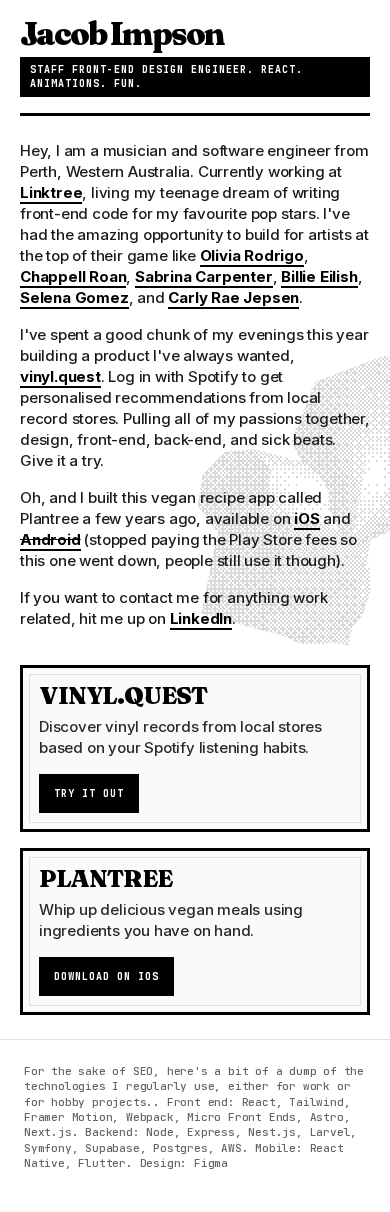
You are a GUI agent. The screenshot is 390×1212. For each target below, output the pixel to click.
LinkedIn (201, 618)
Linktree (51, 192)
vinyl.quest (60, 376)
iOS (306, 518)
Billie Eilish (319, 276)
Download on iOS (106, 976)
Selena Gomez (74, 297)
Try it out (89, 793)
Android (50, 539)
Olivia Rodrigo (252, 255)
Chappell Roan (73, 276)
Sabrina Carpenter (204, 276)
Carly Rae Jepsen (233, 297)
